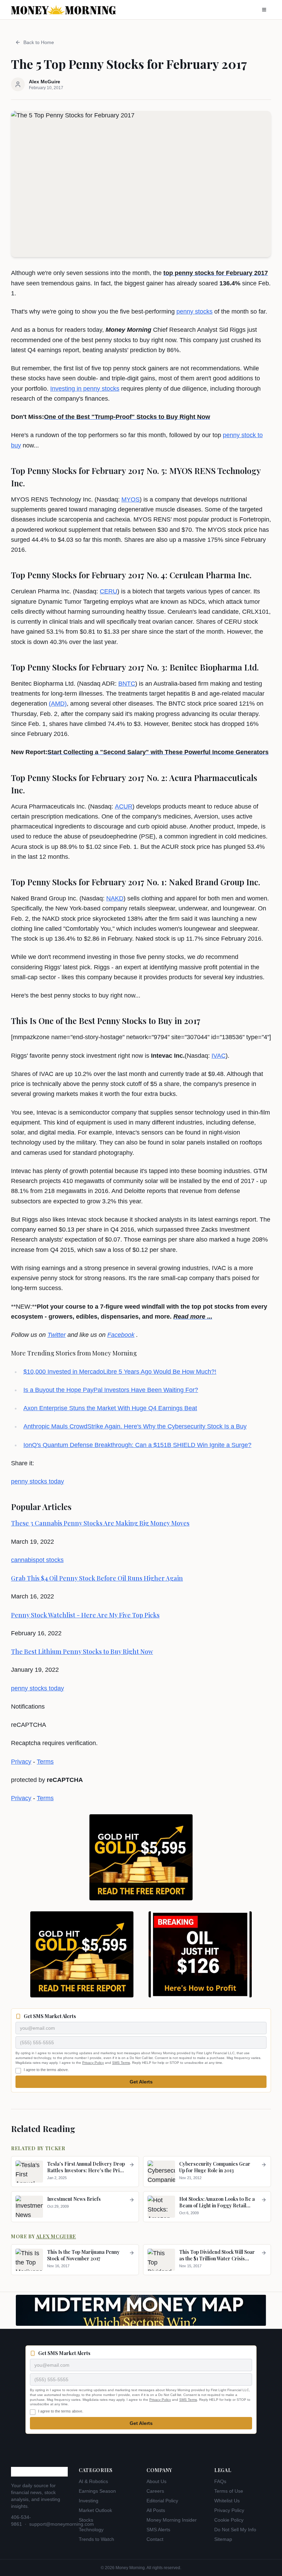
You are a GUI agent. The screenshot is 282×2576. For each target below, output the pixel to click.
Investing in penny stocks (85, 389)
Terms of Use (229, 2491)
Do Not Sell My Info (235, 2530)
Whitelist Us (227, 2501)
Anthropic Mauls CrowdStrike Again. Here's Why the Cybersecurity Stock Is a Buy (135, 1426)
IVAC (219, 1056)
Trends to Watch (96, 2539)
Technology (91, 2530)
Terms (45, 1762)
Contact (155, 2539)
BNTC (127, 684)
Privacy (21, 1762)
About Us (156, 2481)
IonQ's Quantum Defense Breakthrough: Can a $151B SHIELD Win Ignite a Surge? (137, 1445)
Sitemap (223, 2539)
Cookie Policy (229, 2520)
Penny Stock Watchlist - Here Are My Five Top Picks (85, 1615)
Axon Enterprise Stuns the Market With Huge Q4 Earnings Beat (110, 1408)
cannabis (23, 1560)
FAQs (220, 2481)
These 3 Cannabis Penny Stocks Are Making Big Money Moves (100, 1523)
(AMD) (58, 704)
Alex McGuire (56, 2236)
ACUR (124, 806)
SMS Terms (121, 2063)
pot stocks (50, 1560)
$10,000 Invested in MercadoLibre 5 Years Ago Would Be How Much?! (120, 1372)
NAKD (115, 898)
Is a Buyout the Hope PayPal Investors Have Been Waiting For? (111, 1390)
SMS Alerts (158, 2530)
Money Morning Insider (172, 2520)
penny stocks (194, 312)
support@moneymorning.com (62, 2524)
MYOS (131, 499)
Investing (89, 2501)
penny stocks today (37, 1481)
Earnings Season (97, 2491)
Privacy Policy (93, 2063)
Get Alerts (141, 2082)
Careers (155, 2491)
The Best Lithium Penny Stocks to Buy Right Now (82, 1651)
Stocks (86, 2520)
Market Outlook (95, 2510)
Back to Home (39, 42)
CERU (109, 591)
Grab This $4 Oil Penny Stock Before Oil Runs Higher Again (97, 1578)
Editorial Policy (162, 2501)
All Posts (156, 2510)
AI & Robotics (93, 2481)
